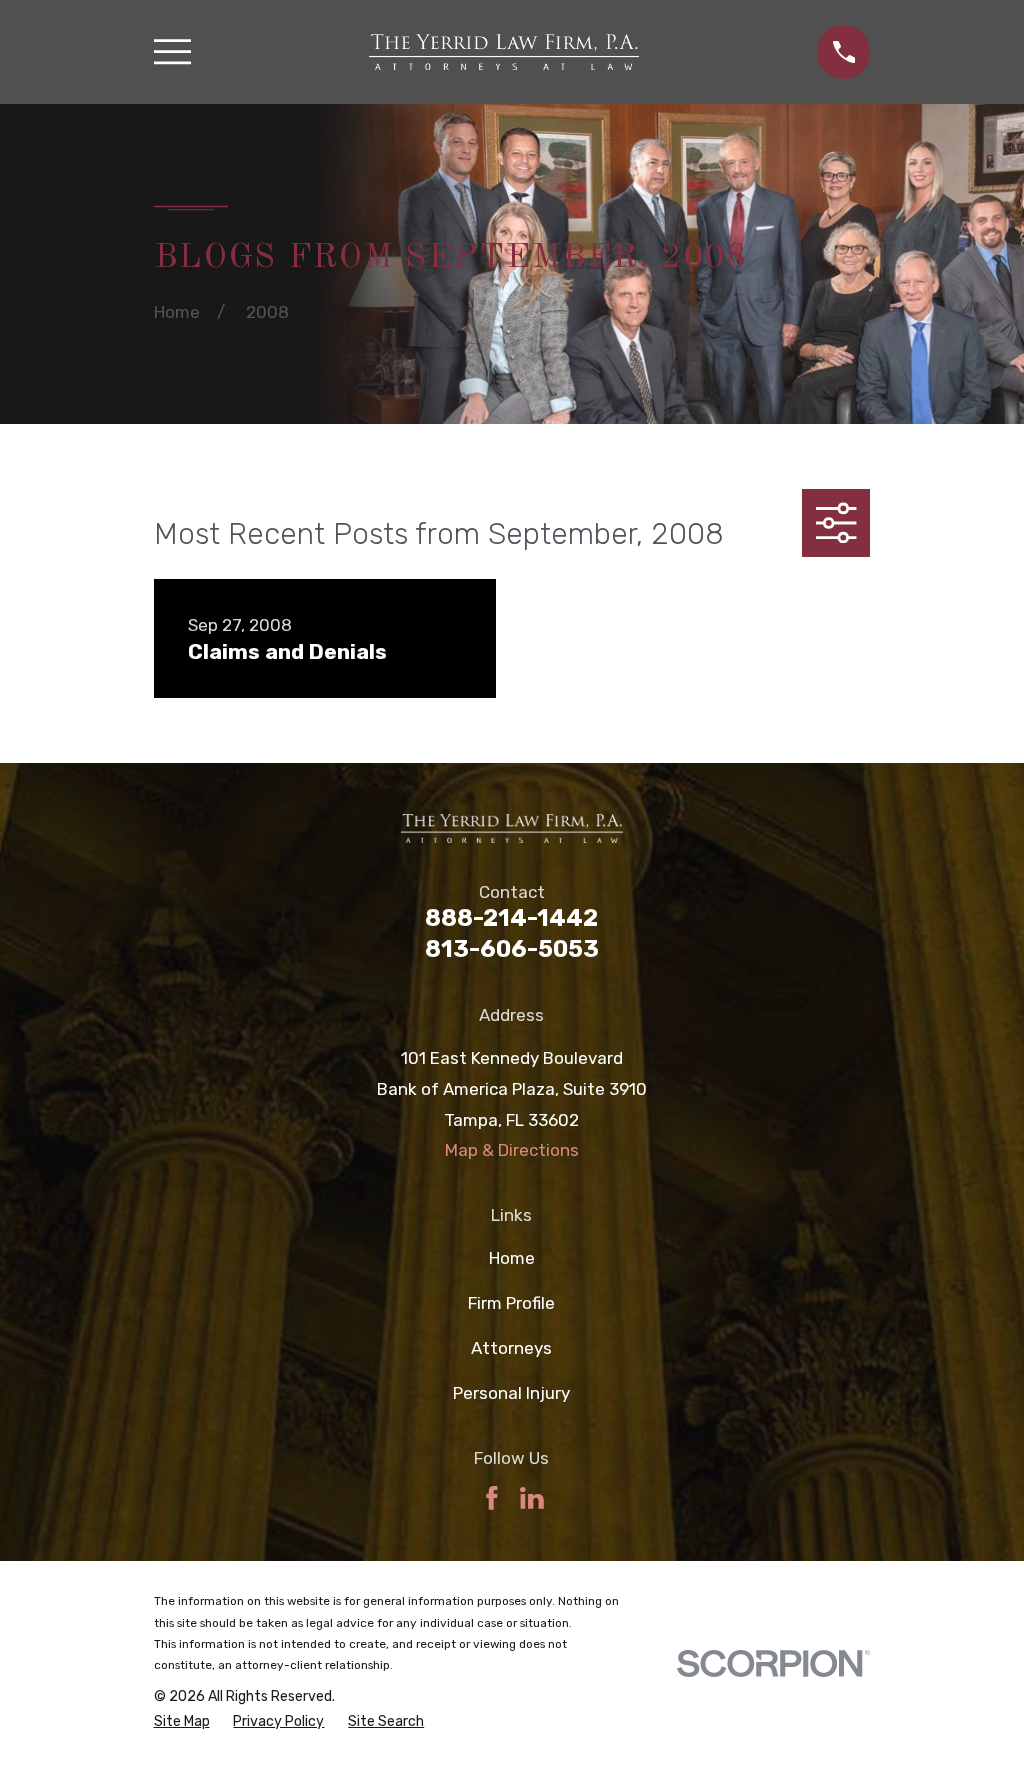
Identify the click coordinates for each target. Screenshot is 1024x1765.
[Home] (504, 52)
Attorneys (511, 1348)
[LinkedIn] (532, 1498)
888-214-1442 (511, 918)
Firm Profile (511, 1303)
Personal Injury (511, 1393)
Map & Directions (512, 1150)
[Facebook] (492, 1498)
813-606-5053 (512, 949)
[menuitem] (182, 1722)
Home (512, 1258)
